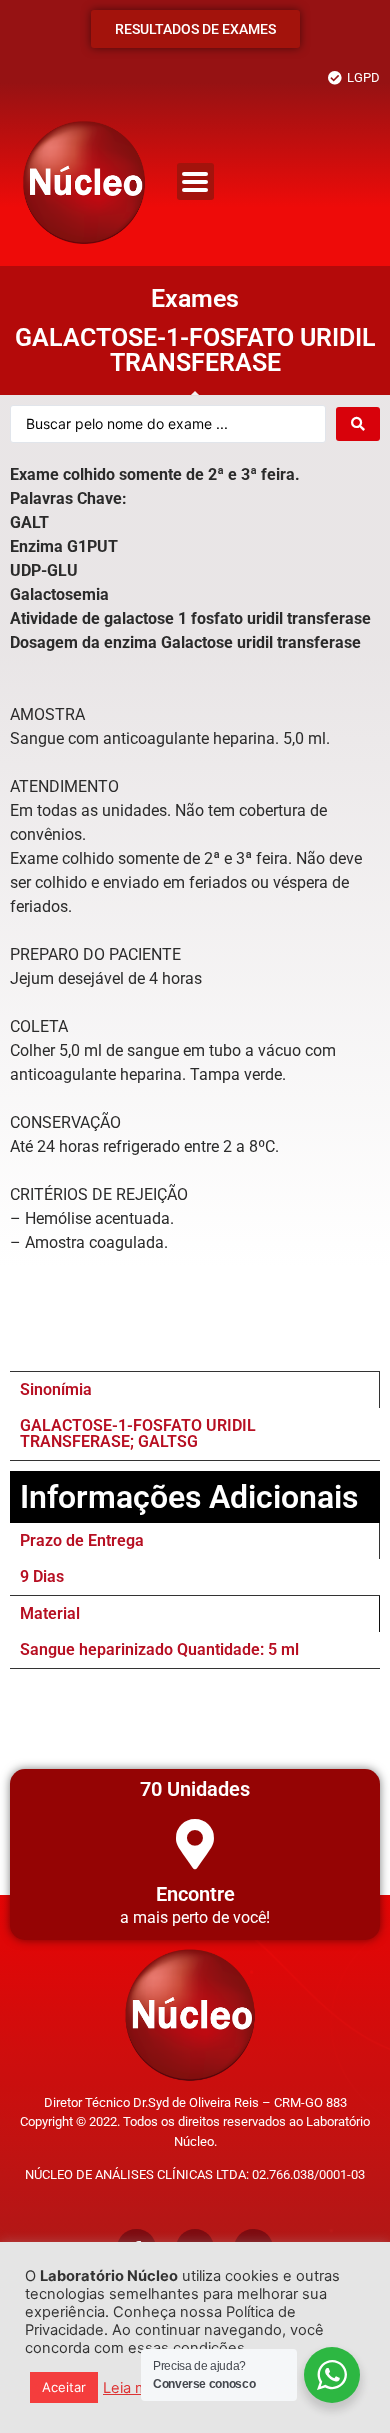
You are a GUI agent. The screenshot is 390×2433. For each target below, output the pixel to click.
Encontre (195, 1894)
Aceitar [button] (64, 2387)
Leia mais (135, 2388)
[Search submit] (358, 424)
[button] (195, 181)
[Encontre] (195, 1844)
